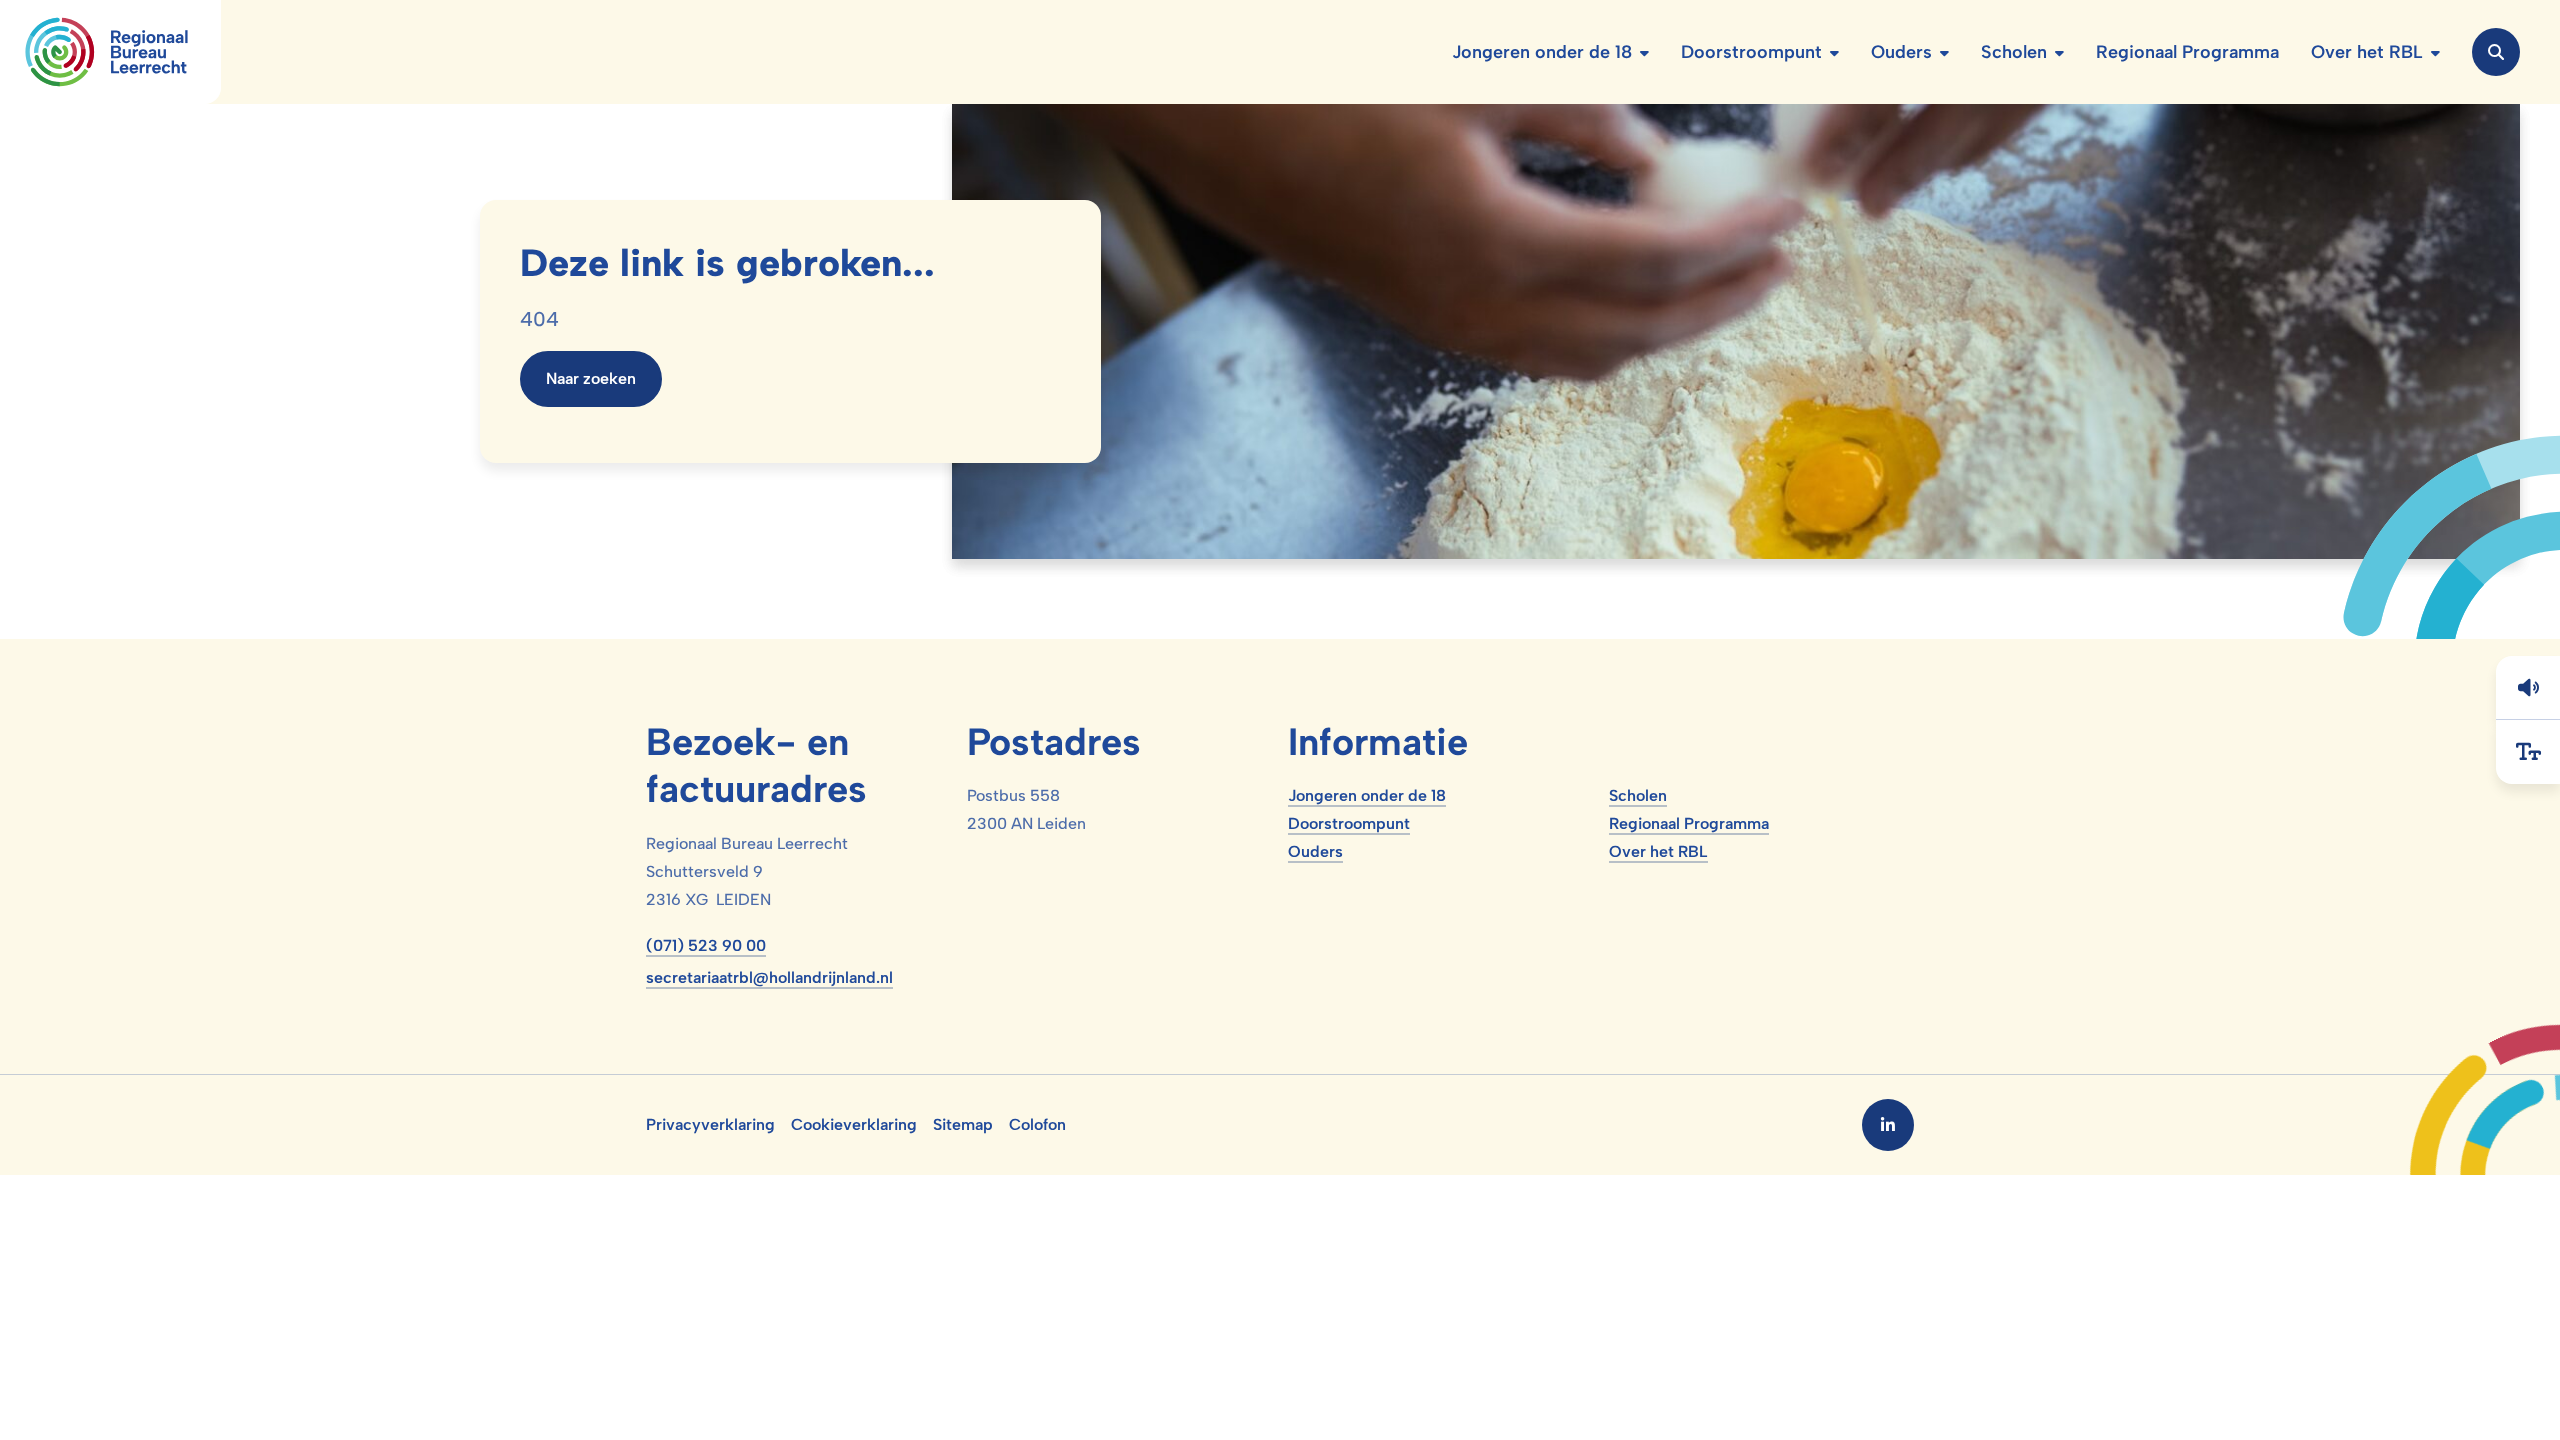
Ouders (1315, 851)
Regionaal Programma (1689, 823)
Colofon (1037, 1124)
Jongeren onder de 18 (1367, 795)
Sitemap (963, 1124)
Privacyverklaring (710, 1124)
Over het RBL (1658, 851)
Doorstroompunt (1349, 823)
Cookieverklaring (854, 1124)
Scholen (1638, 795)
